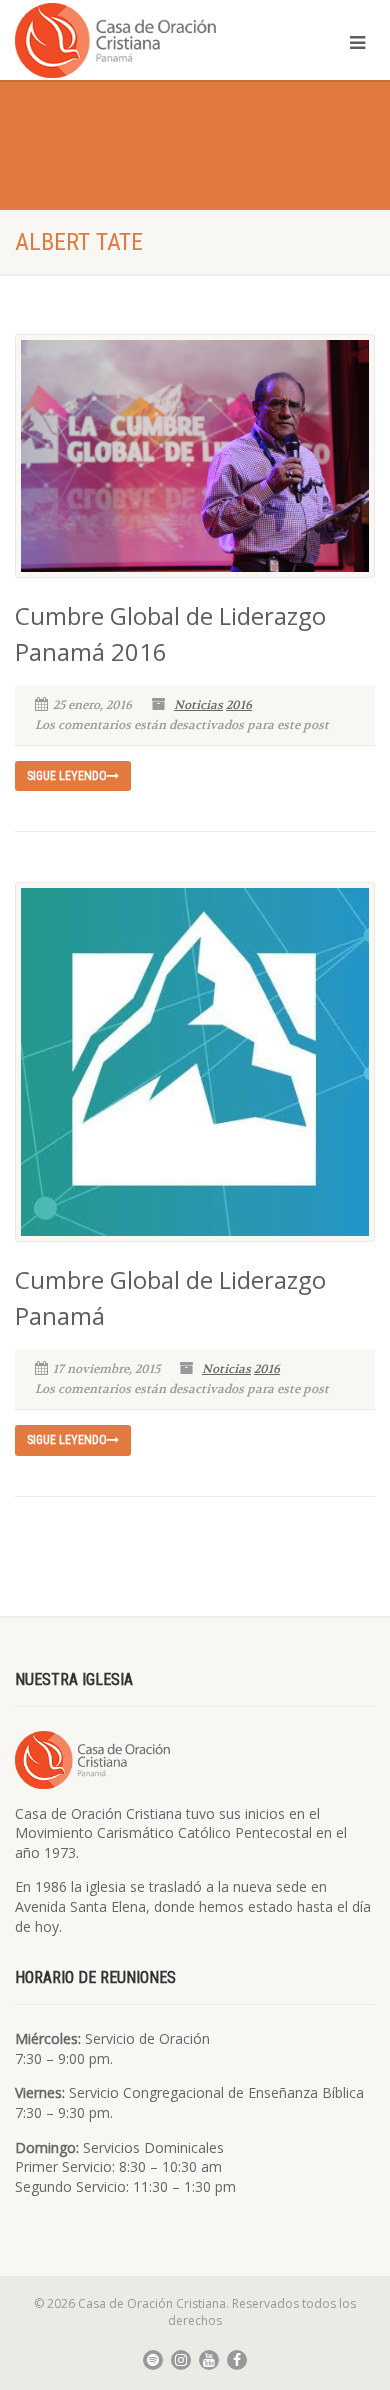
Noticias (198, 705)
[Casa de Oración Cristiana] (130, 39)
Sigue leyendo (67, 776)
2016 (239, 705)
